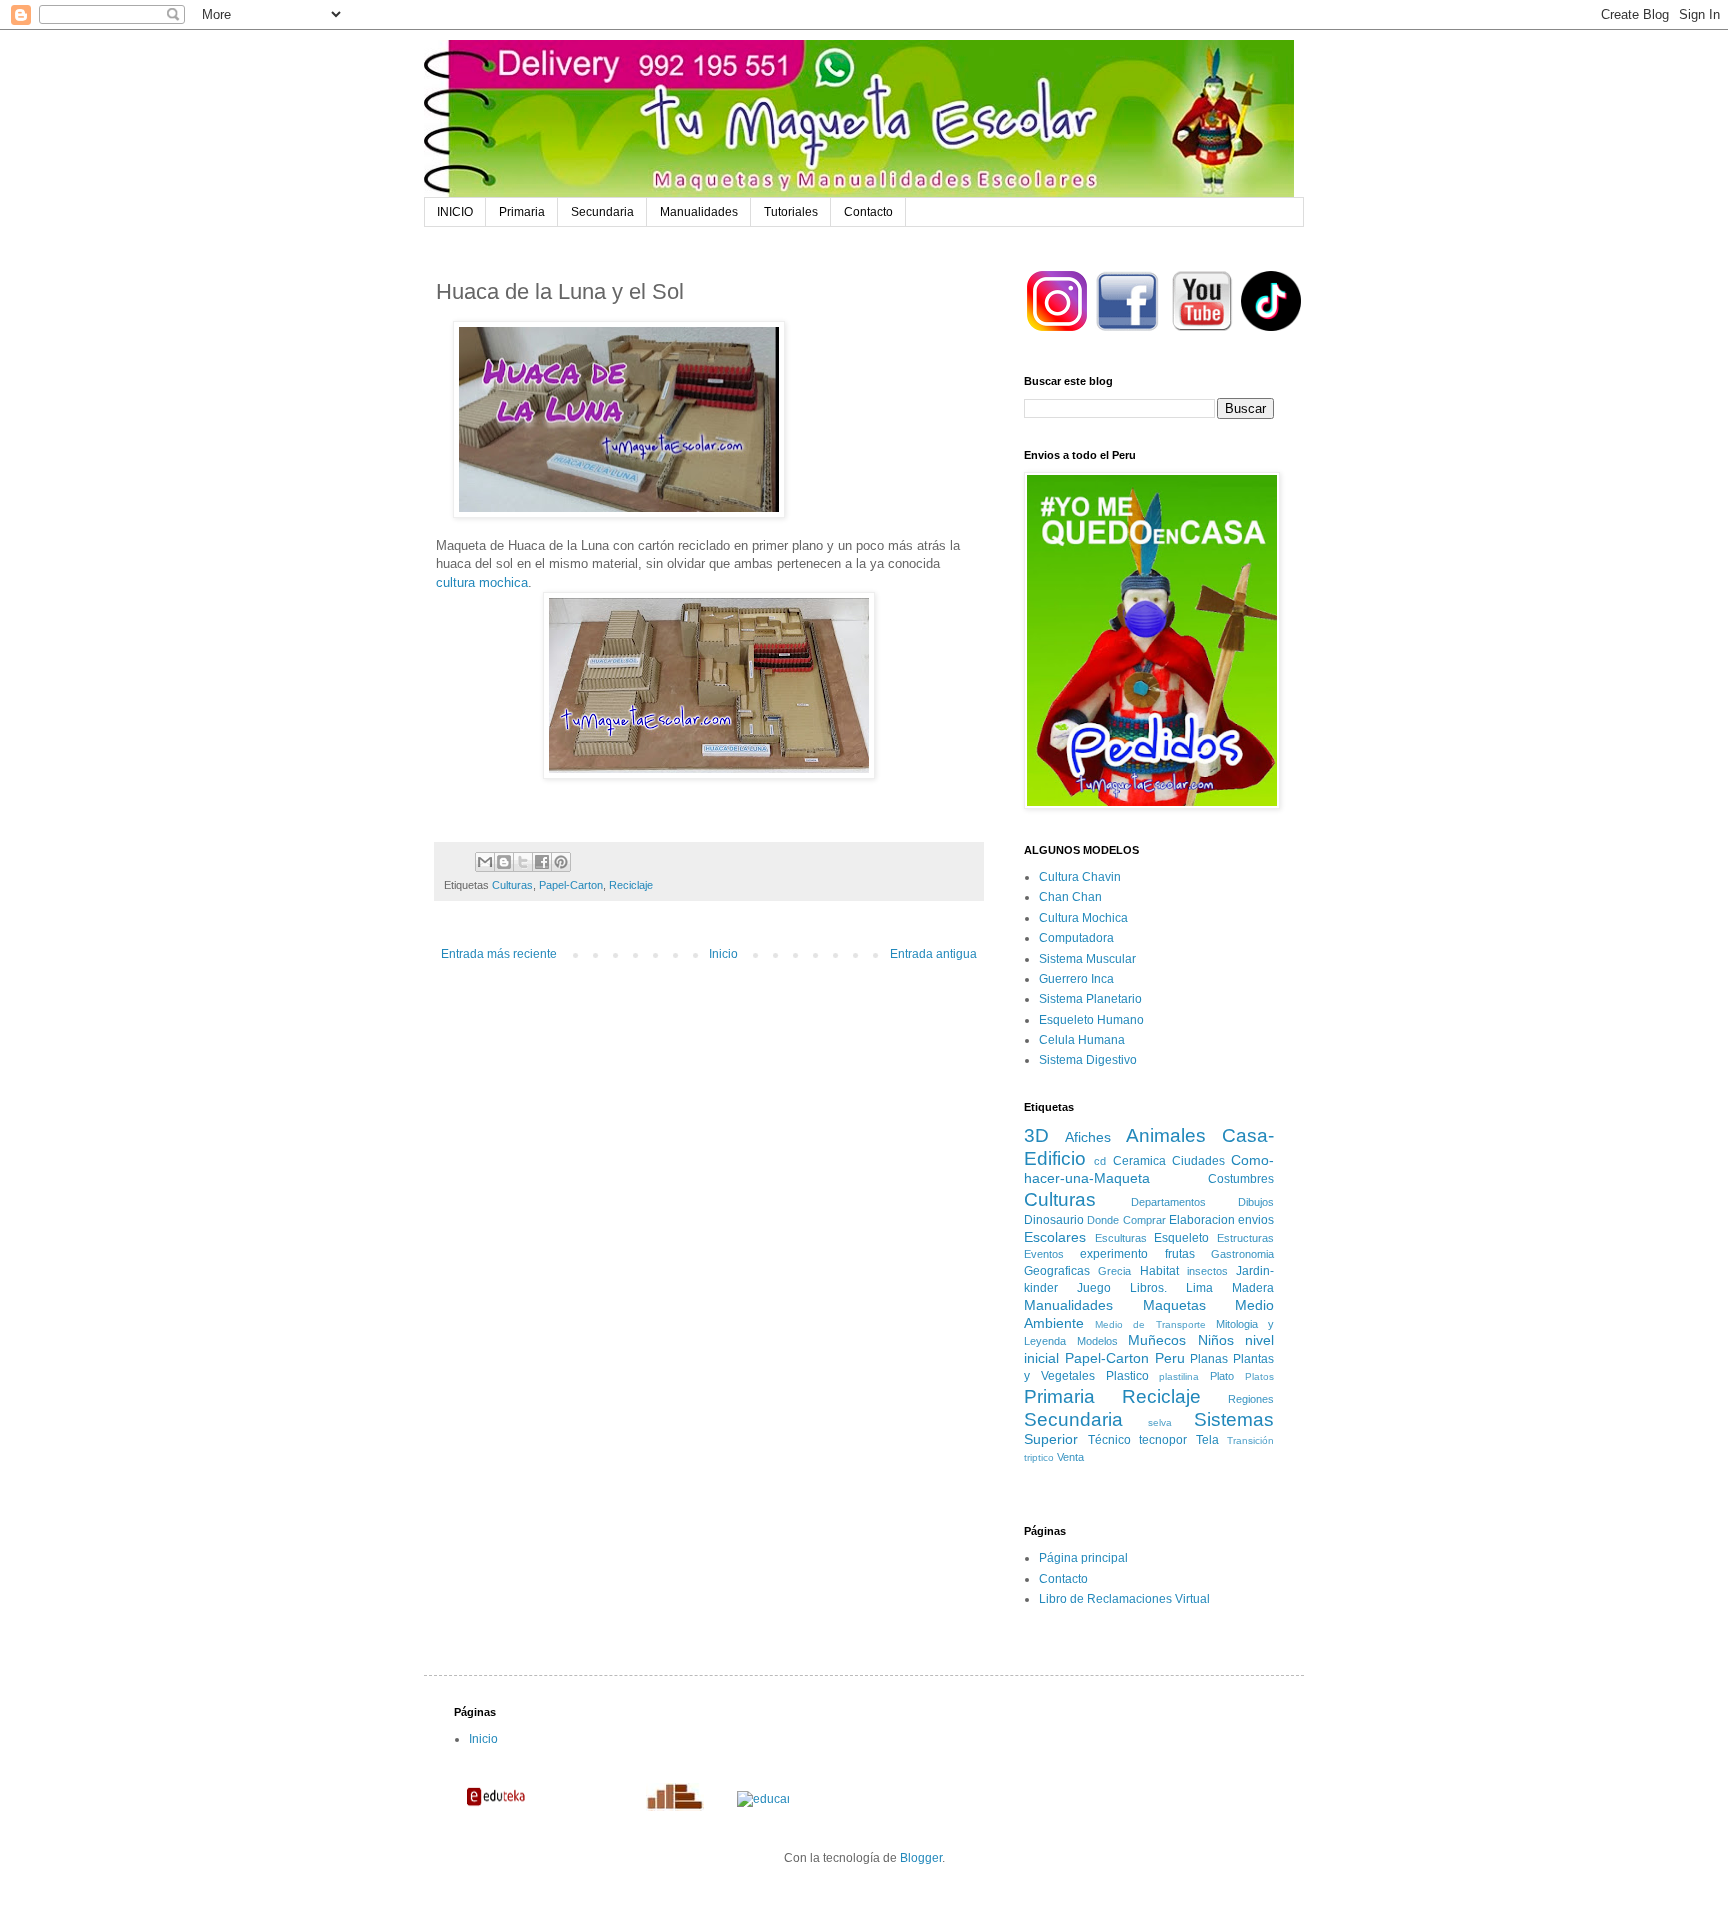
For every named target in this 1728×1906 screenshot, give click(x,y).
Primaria (522, 212)
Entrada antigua (933, 954)
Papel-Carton (571, 885)
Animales (1166, 1135)
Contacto (868, 212)
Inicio (723, 954)
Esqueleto (1181, 1238)
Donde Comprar (1126, 1220)
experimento (1114, 1254)
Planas (1209, 1359)
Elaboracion (1202, 1220)
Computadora (1076, 938)
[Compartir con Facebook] (542, 862)
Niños (1216, 1340)
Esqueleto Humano (1091, 1020)
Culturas (512, 885)
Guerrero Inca (1076, 979)
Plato (1222, 1376)
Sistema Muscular (1087, 959)
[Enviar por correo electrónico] (485, 862)
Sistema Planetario (1090, 999)
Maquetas (1174, 1305)
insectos (1207, 1271)
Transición (1250, 1440)
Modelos (1097, 1341)
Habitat (1159, 1271)
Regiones (1251, 1399)
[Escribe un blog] (504, 862)
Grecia (1114, 1271)
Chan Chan (1070, 897)
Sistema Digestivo (1088, 1060)
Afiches (1088, 1137)
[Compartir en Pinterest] (561, 862)
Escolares (1055, 1237)
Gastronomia (1242, 1254)
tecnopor (1163, 1440)
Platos (1259, 1376)
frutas (1180, 1254)
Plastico (1127, 1376)
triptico (1039, 1457)
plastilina (1179, 1376)
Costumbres (1241, 1179)
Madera (1253, 1288)
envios (1256, 1220)
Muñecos (1157, 1340)
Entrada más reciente (499, 954)
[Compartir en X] (523, 862)
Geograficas (1057, 1271)
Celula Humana (1082, 1040)
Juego (1094, 1288)
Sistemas (1234, 1419)
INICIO (455, 212)
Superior (1051, 1439)
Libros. (1148, 1288)
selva (1160, 1422)
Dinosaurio (1054, 1220)
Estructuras (1245, 1238)
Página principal (1083, 1558)
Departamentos (1168, 1202)
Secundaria (602, 212)
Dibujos (1256, 1202)
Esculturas (1121, 1238)
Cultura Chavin (1080, 877)
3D (1036, 1135)
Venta (1070, 1457)
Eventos (1044, 1254)
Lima (1199, 1288)
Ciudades (1198, 1161)
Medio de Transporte (1150, 1324)
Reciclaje (631, 885)
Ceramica (1139, 1161)
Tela (1207, 1440)
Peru (1170, 1358)
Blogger (921, 1858)
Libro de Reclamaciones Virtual (1124, 1599)
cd (1100, 1161)
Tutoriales (791, 212)
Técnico (1109, 1440)
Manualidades (699, 212)
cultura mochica (482, 582)
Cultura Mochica (1083, 918)
